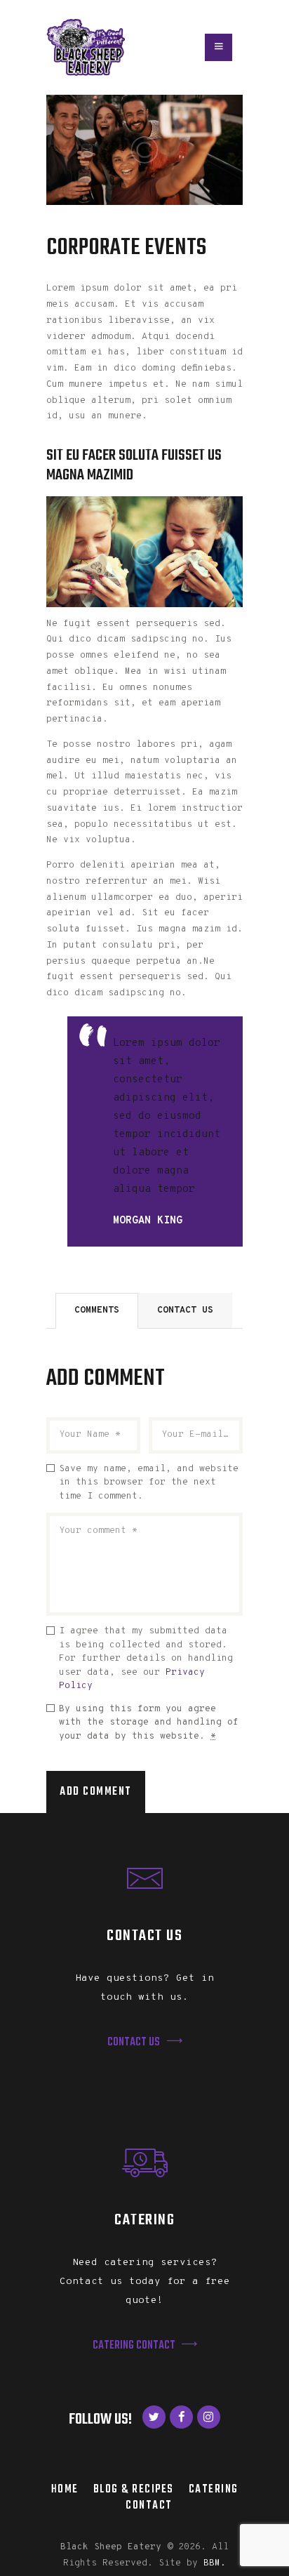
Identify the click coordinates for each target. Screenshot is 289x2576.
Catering (214, 2489)
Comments (97, 1310)
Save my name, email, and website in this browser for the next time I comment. (149, 1483)
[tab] (97, 1311)
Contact (149, 2505)
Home (65, 2489)
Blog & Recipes (134, 2489)
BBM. (215, 2563)
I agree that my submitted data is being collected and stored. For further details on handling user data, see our (146, 1659)
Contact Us (185, 1310)
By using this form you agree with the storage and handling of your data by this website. (149, 1723)
